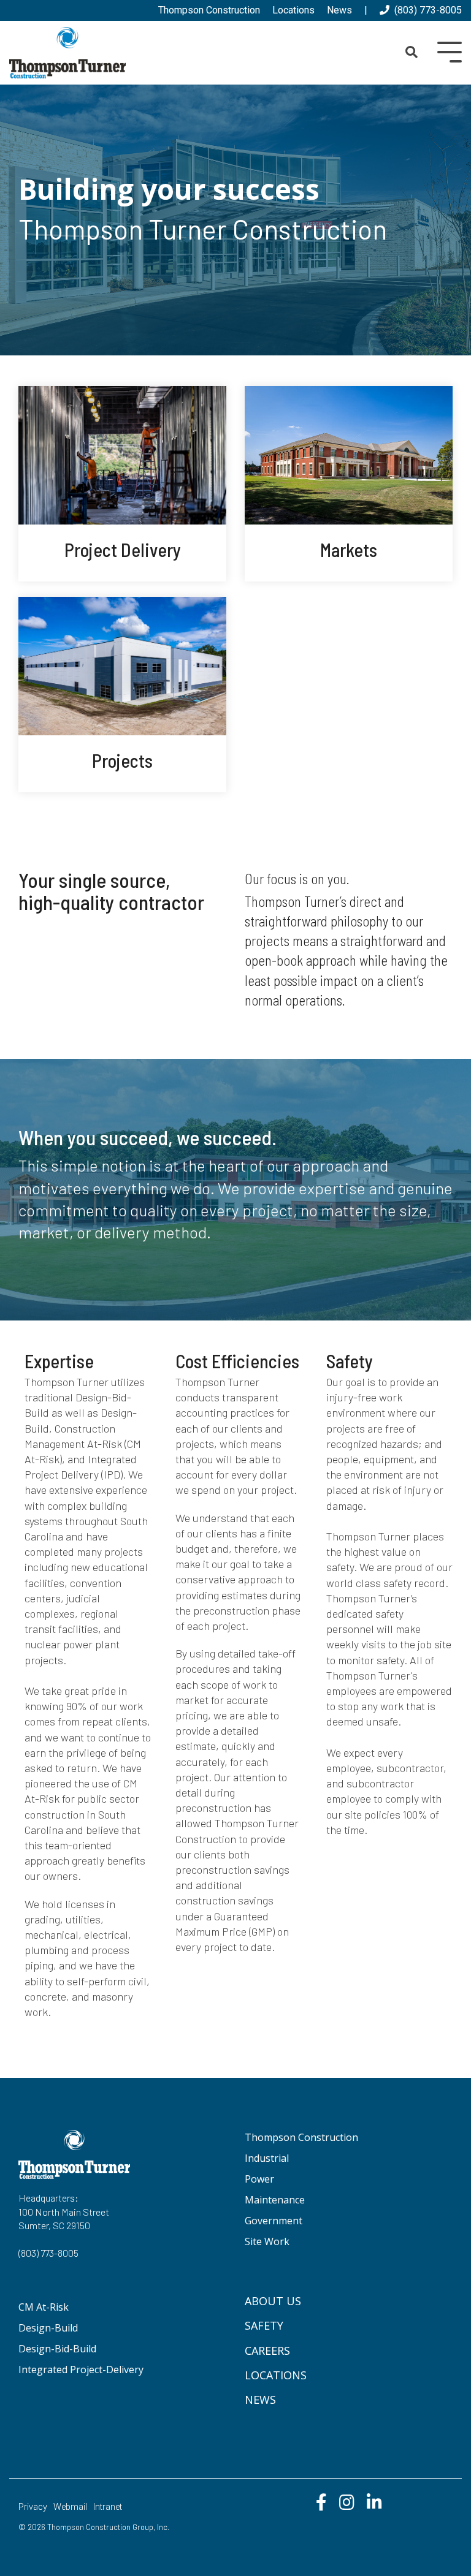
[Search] (412, 53)
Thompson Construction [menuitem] (209, 10)
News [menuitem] (339, 10)
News (260, 2400)
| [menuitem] (366, 10)
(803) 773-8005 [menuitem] (426, 10)
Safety (264, 2325)
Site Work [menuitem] (267, 2241)
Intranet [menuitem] (108, 2507)
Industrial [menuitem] (267, 2158)
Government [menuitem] (274, 2221)
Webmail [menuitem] (70, 2507)
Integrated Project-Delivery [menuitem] (81, 2370)
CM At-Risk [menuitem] (44, 2307)
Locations (276, 2375)
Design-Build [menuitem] (48, 2328)
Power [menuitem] (259, 2179)
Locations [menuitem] (293, 10)
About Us (273, 2301)
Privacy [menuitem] (33, 2507)
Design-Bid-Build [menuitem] (57, 2349)
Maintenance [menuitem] (275, 2200)
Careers (267, 2351)
